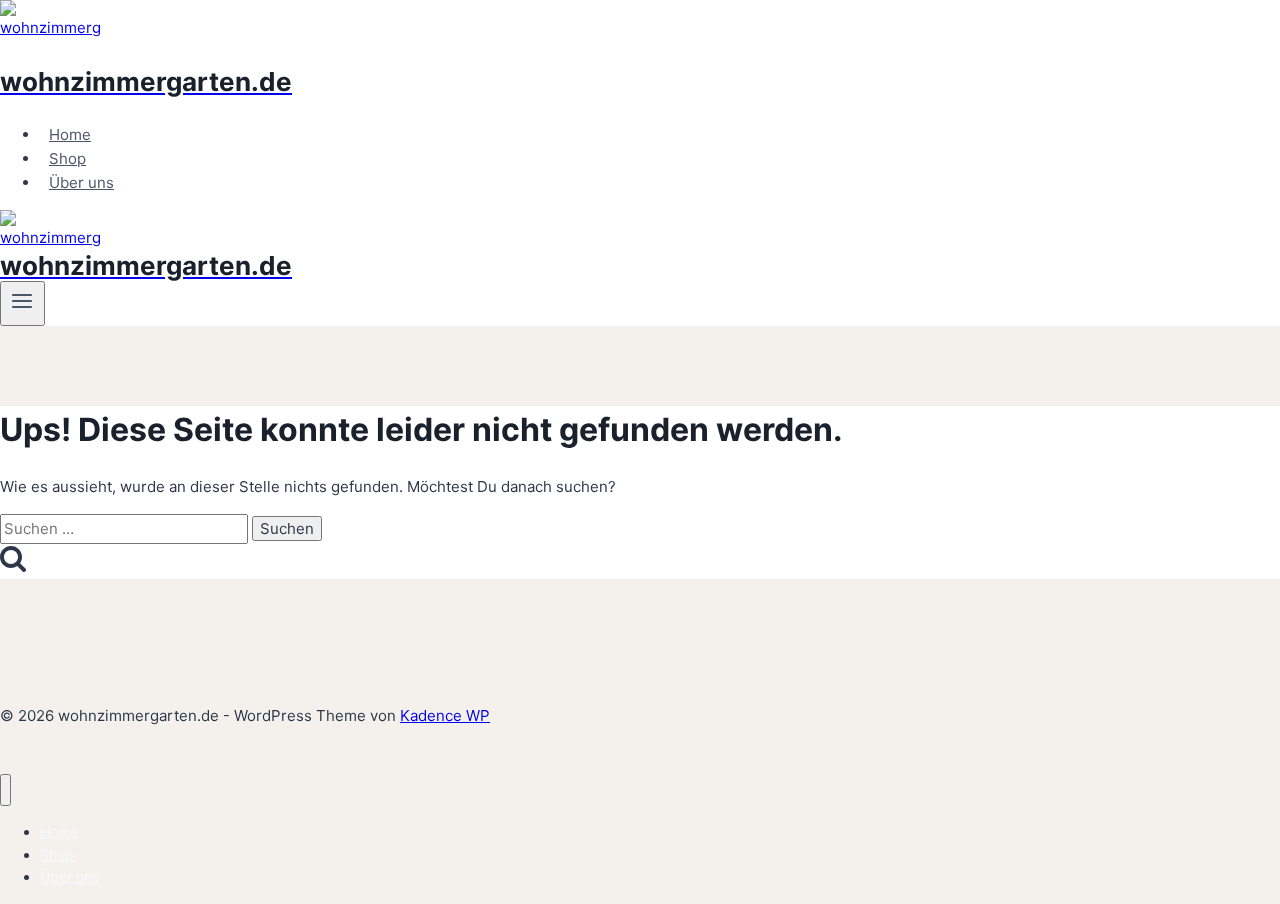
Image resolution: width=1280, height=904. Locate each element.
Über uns (81, 182)
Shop (67, 158)
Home (70, 134)
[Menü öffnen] (22, 303)
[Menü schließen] (5, 790)
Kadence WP (445, 715)
